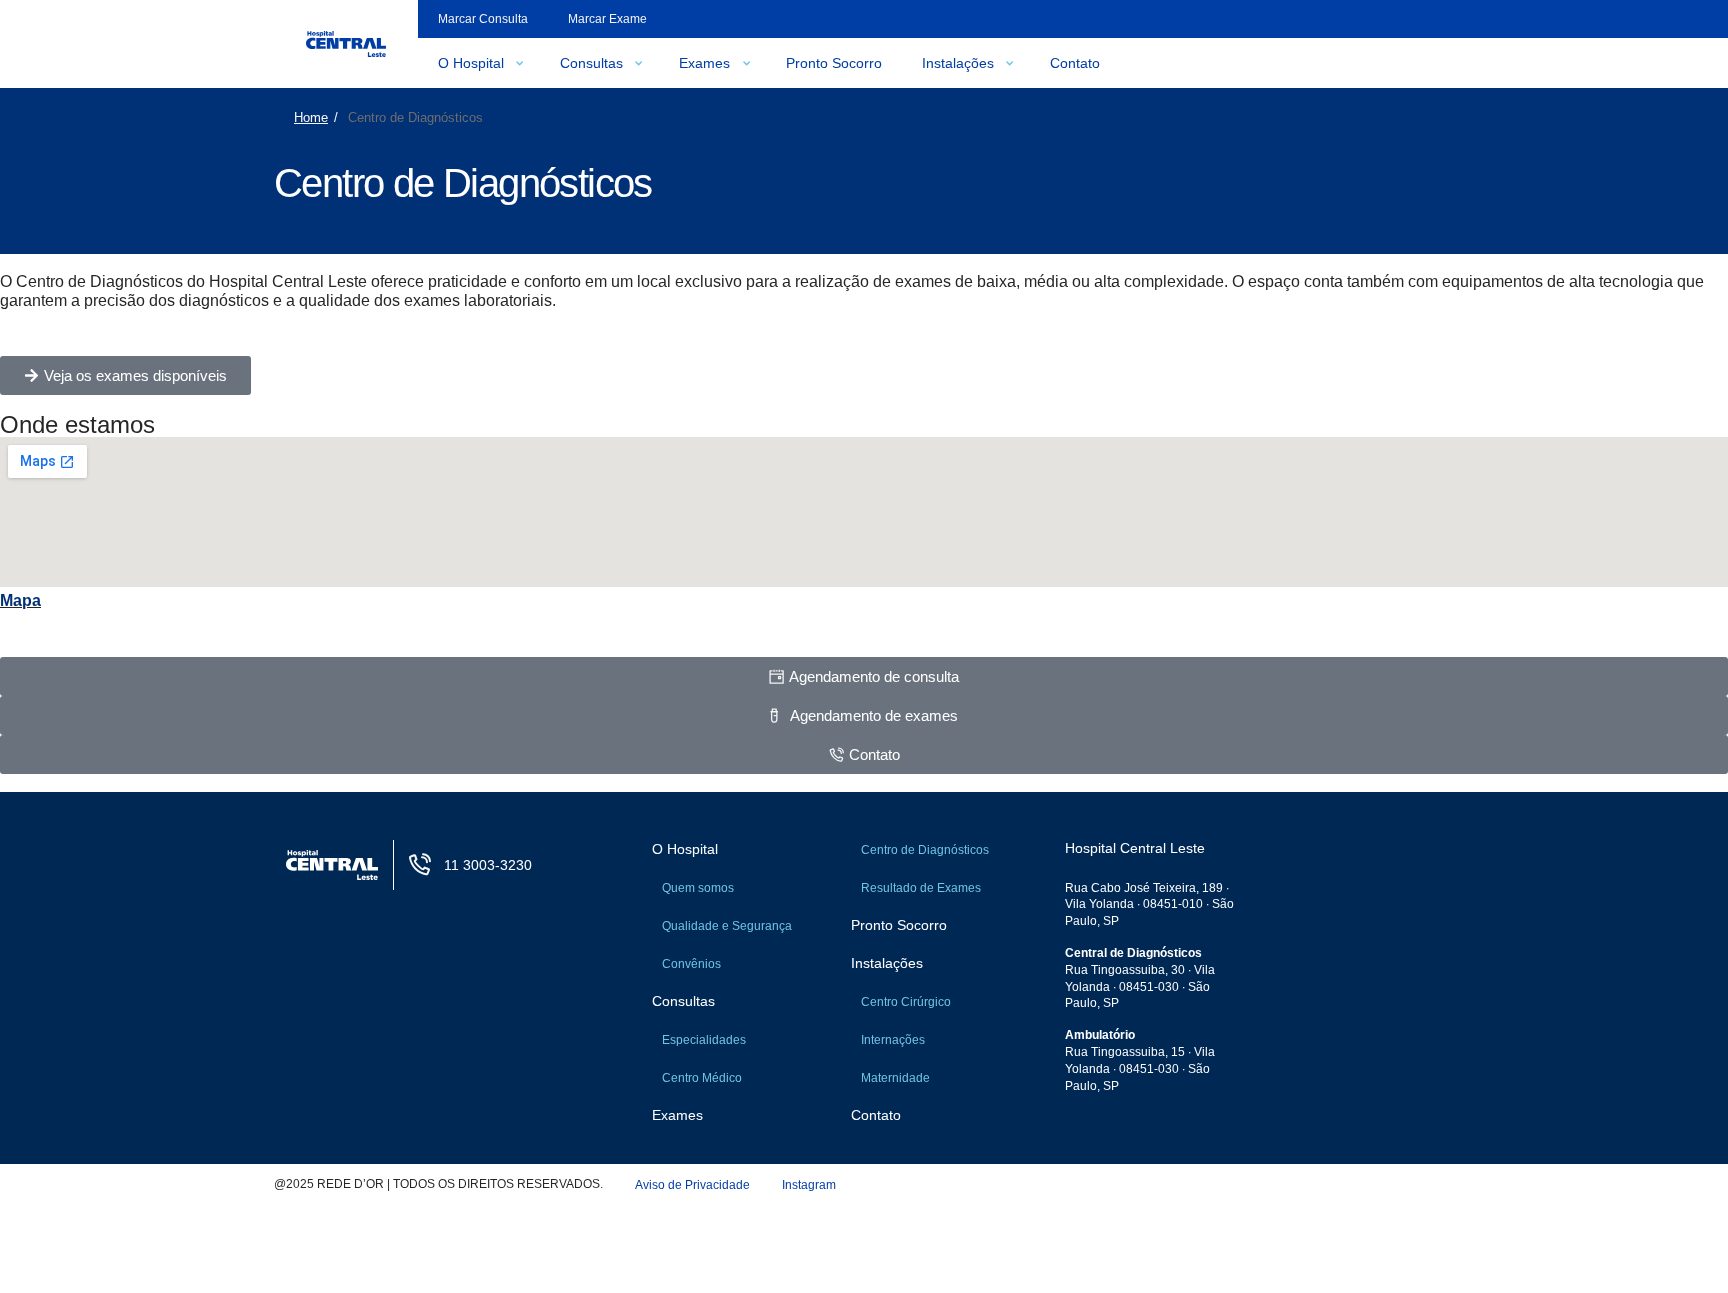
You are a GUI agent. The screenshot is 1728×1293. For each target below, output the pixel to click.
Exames (704, 63)
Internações (893, 1040)
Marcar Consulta (483, 19)
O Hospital (471, 63)
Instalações (958, 63)
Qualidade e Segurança (727, 926)
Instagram (809, 1185)
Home (311, 117)
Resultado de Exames (921, 888)
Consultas (591, 63)
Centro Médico (702, 1078)
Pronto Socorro (834, 63)
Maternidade (895, 1078)
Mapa (20, 600)
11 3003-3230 (488, 865)
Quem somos (698, 888)
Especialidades (704, 1040)
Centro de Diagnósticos (925, 850)
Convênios (691, 964)
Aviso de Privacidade (692, 1185)
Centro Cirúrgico (906, 1002)
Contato (1075, 63)
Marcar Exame (607, 19)
